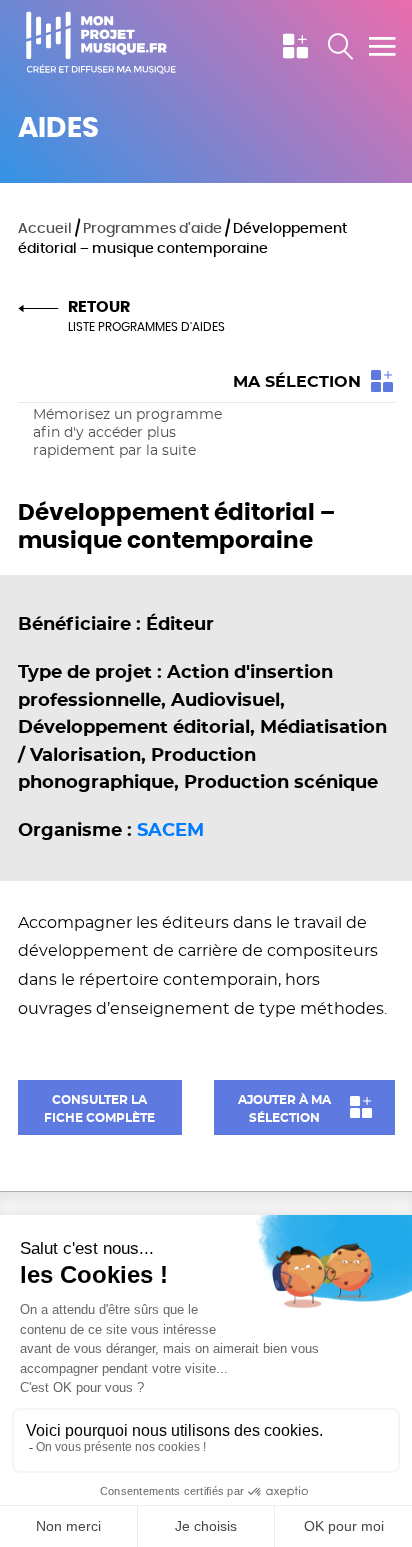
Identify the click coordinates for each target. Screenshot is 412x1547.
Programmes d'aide (152, 229)
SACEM (170, 830)
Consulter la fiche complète (99, 1109)
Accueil (45, 229)
